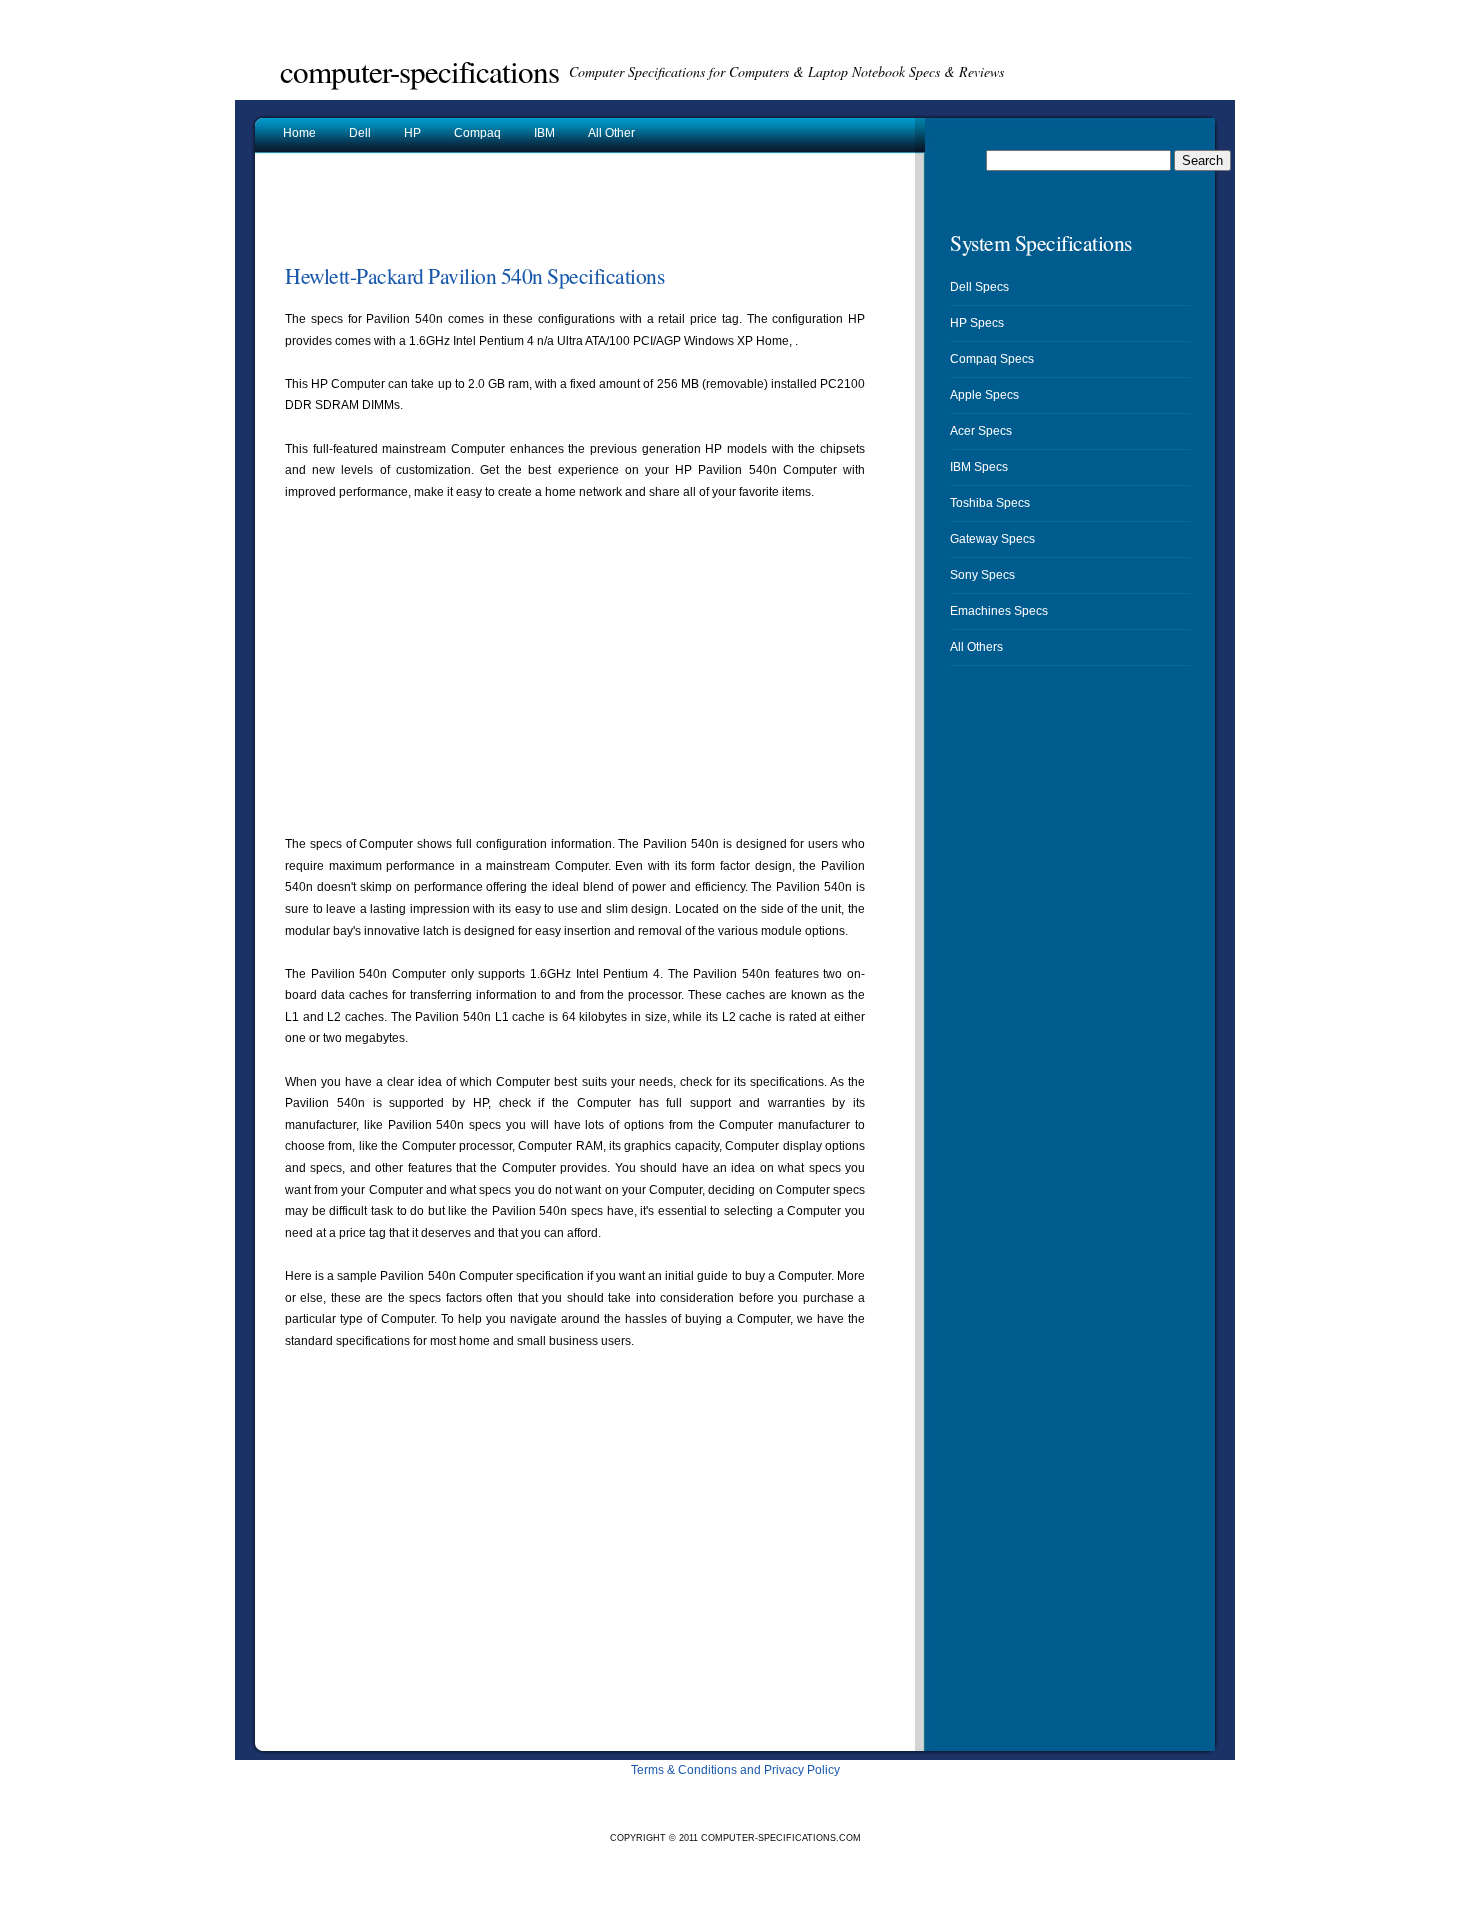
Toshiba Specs (990, 503)
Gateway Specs (992, 539)
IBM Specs (979, 467)
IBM (544, 133)
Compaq (477, 133)
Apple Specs (984, 395)
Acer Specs (981, 431)
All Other (611, 133)
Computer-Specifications (419, 71)
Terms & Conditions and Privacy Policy (735, 1770)
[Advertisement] (519, 214)
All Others (976, 647)
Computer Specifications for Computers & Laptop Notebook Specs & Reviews (786, 71)
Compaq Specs (992, 359)
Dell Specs (979, 287)
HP (412, 133)
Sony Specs (982, 575)
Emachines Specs (999, 611)
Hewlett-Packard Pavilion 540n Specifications (474, 275)
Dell (360, 133)
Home (299, 133)
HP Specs (977, 323)
